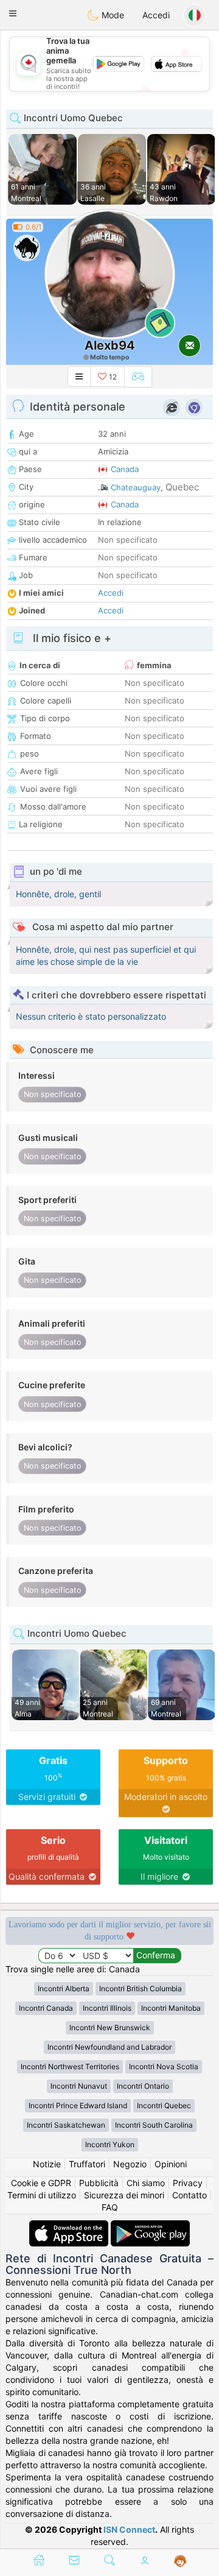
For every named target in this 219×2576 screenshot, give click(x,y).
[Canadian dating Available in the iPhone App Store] (70, 2226)
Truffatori (87, 2164)
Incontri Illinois (107, 2008)
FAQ (110, 2207)
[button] (13, 13)
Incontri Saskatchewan (66, 2125)
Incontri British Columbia (141, 1988)
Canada (125, 469)
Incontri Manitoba (171, 2008)
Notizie (47, 2164)
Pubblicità (99, 2183)
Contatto (189, 2195)
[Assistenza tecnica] (180, 2561)
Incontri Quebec (164, 2105)
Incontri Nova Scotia (164, 2066)
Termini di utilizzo (42, 2195)
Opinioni (171, 2164)
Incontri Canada (46, 2008)
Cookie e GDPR (41, 2183)
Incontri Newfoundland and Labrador (109, 2047)
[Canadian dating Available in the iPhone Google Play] (150, 2226)
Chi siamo (146, 2183)
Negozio (130, 2164)
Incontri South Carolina (154, 2125)
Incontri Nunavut (79, 2086)
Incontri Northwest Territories (70, 2066)
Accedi (156, 15)
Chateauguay (136, 487)
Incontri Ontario (143, 2086)
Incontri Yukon (110, 2144)
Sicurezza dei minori (124, 2195)
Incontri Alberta (64, 1988)
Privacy (188, 2183)
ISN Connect (129, 2529)
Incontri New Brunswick (110, 2027)
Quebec (182, 487)
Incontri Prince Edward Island (78, 2105)
